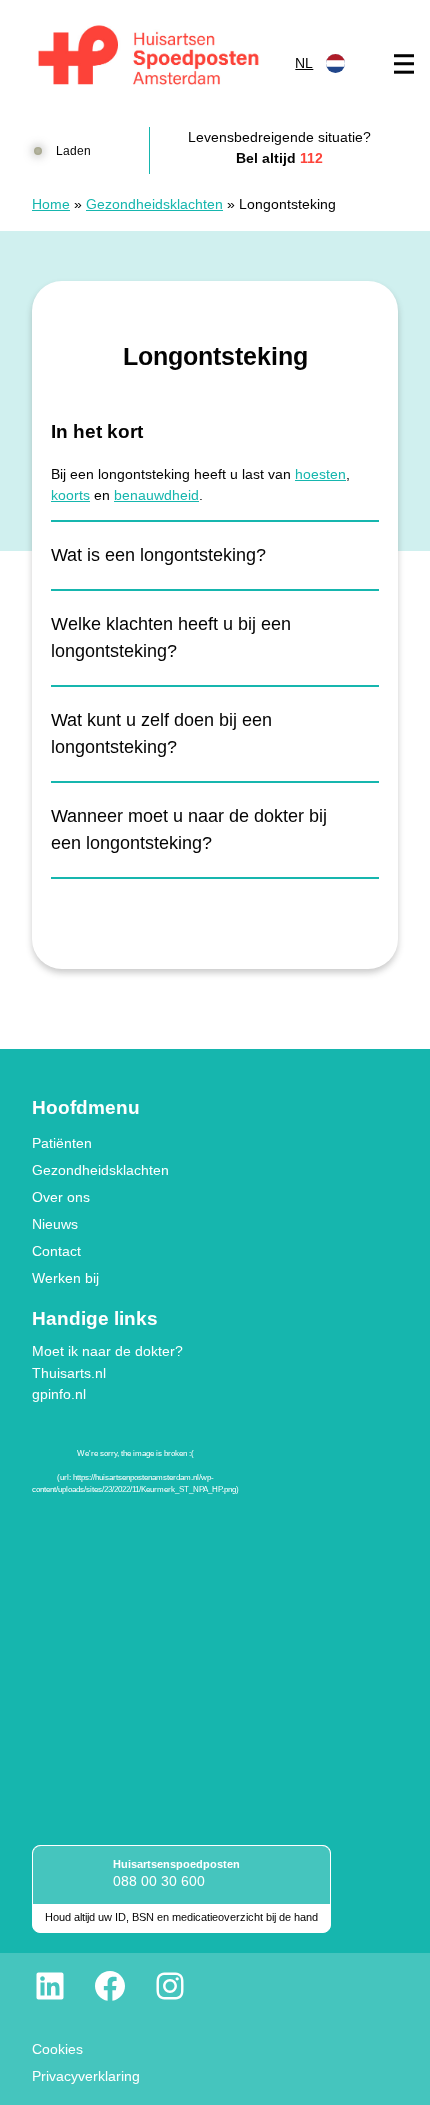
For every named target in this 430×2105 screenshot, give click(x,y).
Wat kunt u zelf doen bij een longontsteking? (161, 733)
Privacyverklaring (86, 2076)
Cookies (57, 2049)
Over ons (61, 1197)
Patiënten (62, 1143)
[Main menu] (404, 64)
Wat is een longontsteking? (158, 555)
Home (51, 204)
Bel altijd (279, 158)
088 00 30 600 (159, 1881)
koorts (70, 495)
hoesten (320, 474)
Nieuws (55, 1224)
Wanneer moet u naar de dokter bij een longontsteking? (189, 829)
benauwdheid (156, 495)
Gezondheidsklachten (154, 204)
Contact (56, 1251)
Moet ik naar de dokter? (107, 1351)
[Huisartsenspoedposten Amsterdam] (149, 58)
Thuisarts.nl (69, 1373)
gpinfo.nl (59, 1394)
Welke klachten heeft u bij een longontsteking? (171, 637)
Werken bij (65, 1278)
